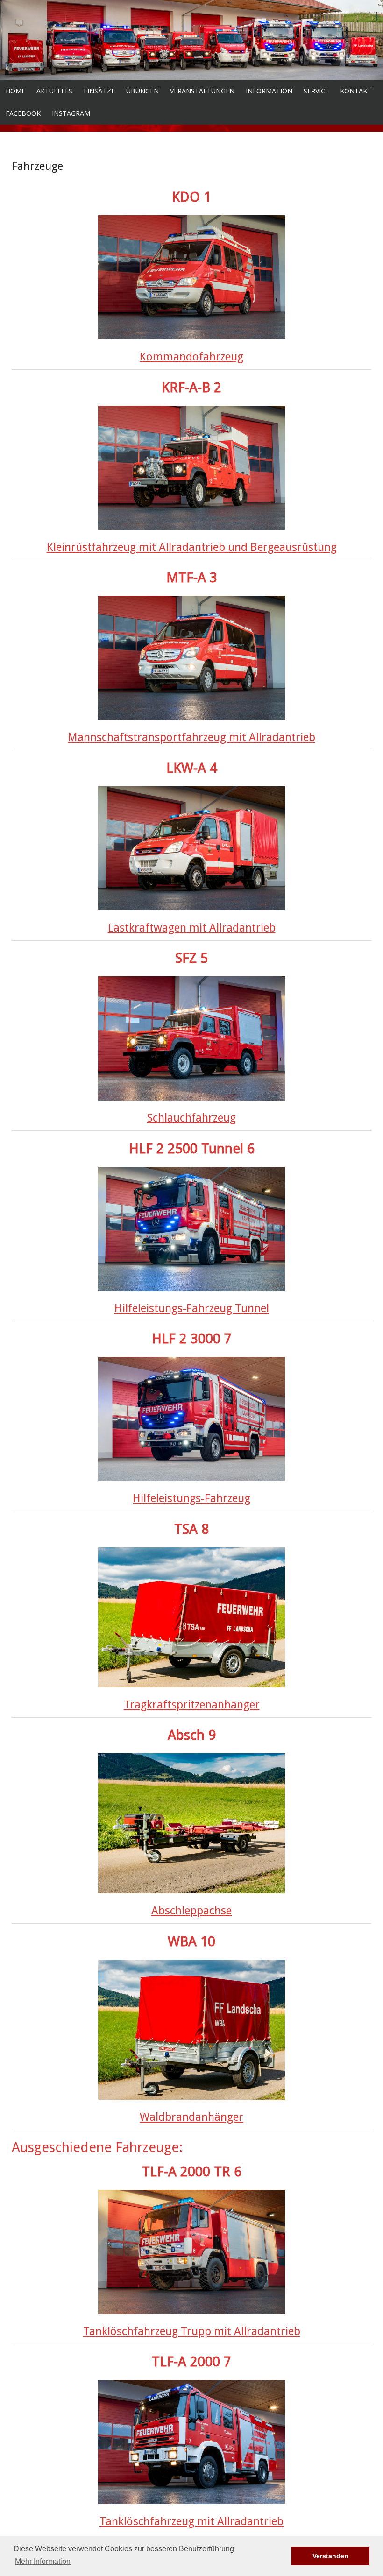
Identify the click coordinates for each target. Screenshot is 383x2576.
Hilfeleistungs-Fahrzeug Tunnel (192, 1308)
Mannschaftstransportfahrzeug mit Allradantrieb (191, 737)
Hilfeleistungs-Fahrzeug (191, 1498)
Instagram (71, 113)
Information (269, 91)
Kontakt (356, 91)
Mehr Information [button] (43, 2561)
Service (316, 91)
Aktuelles (54, 91)
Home (15, 91)
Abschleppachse (191, 1911)
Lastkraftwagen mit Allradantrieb (192, 928)
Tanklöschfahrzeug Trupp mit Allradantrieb (192, 2331)
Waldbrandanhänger (191, 2117)
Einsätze (99, 91)
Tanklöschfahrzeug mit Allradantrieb (191, 2521)
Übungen (142, 91)
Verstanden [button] (330, 2556)
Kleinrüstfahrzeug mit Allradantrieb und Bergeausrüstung (192, 547)
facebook (23, 113)
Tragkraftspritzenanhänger (192, 1705)
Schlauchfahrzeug (191, 1118)
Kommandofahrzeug (191, 357)
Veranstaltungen (202, 91)
